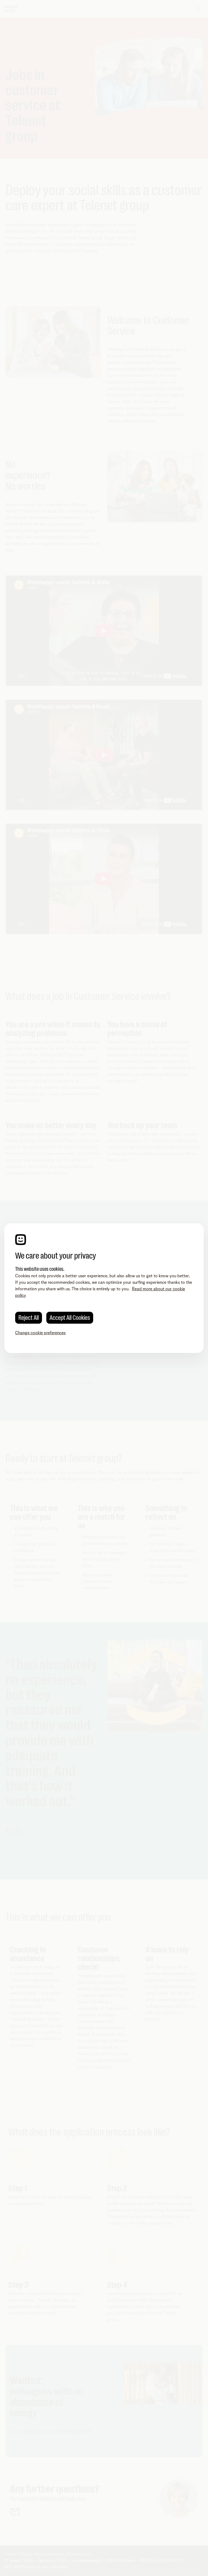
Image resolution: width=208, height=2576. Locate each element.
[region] (104, 1288)
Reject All (29, 1318)
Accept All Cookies (70, 1318)
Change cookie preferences (40, 1333)
